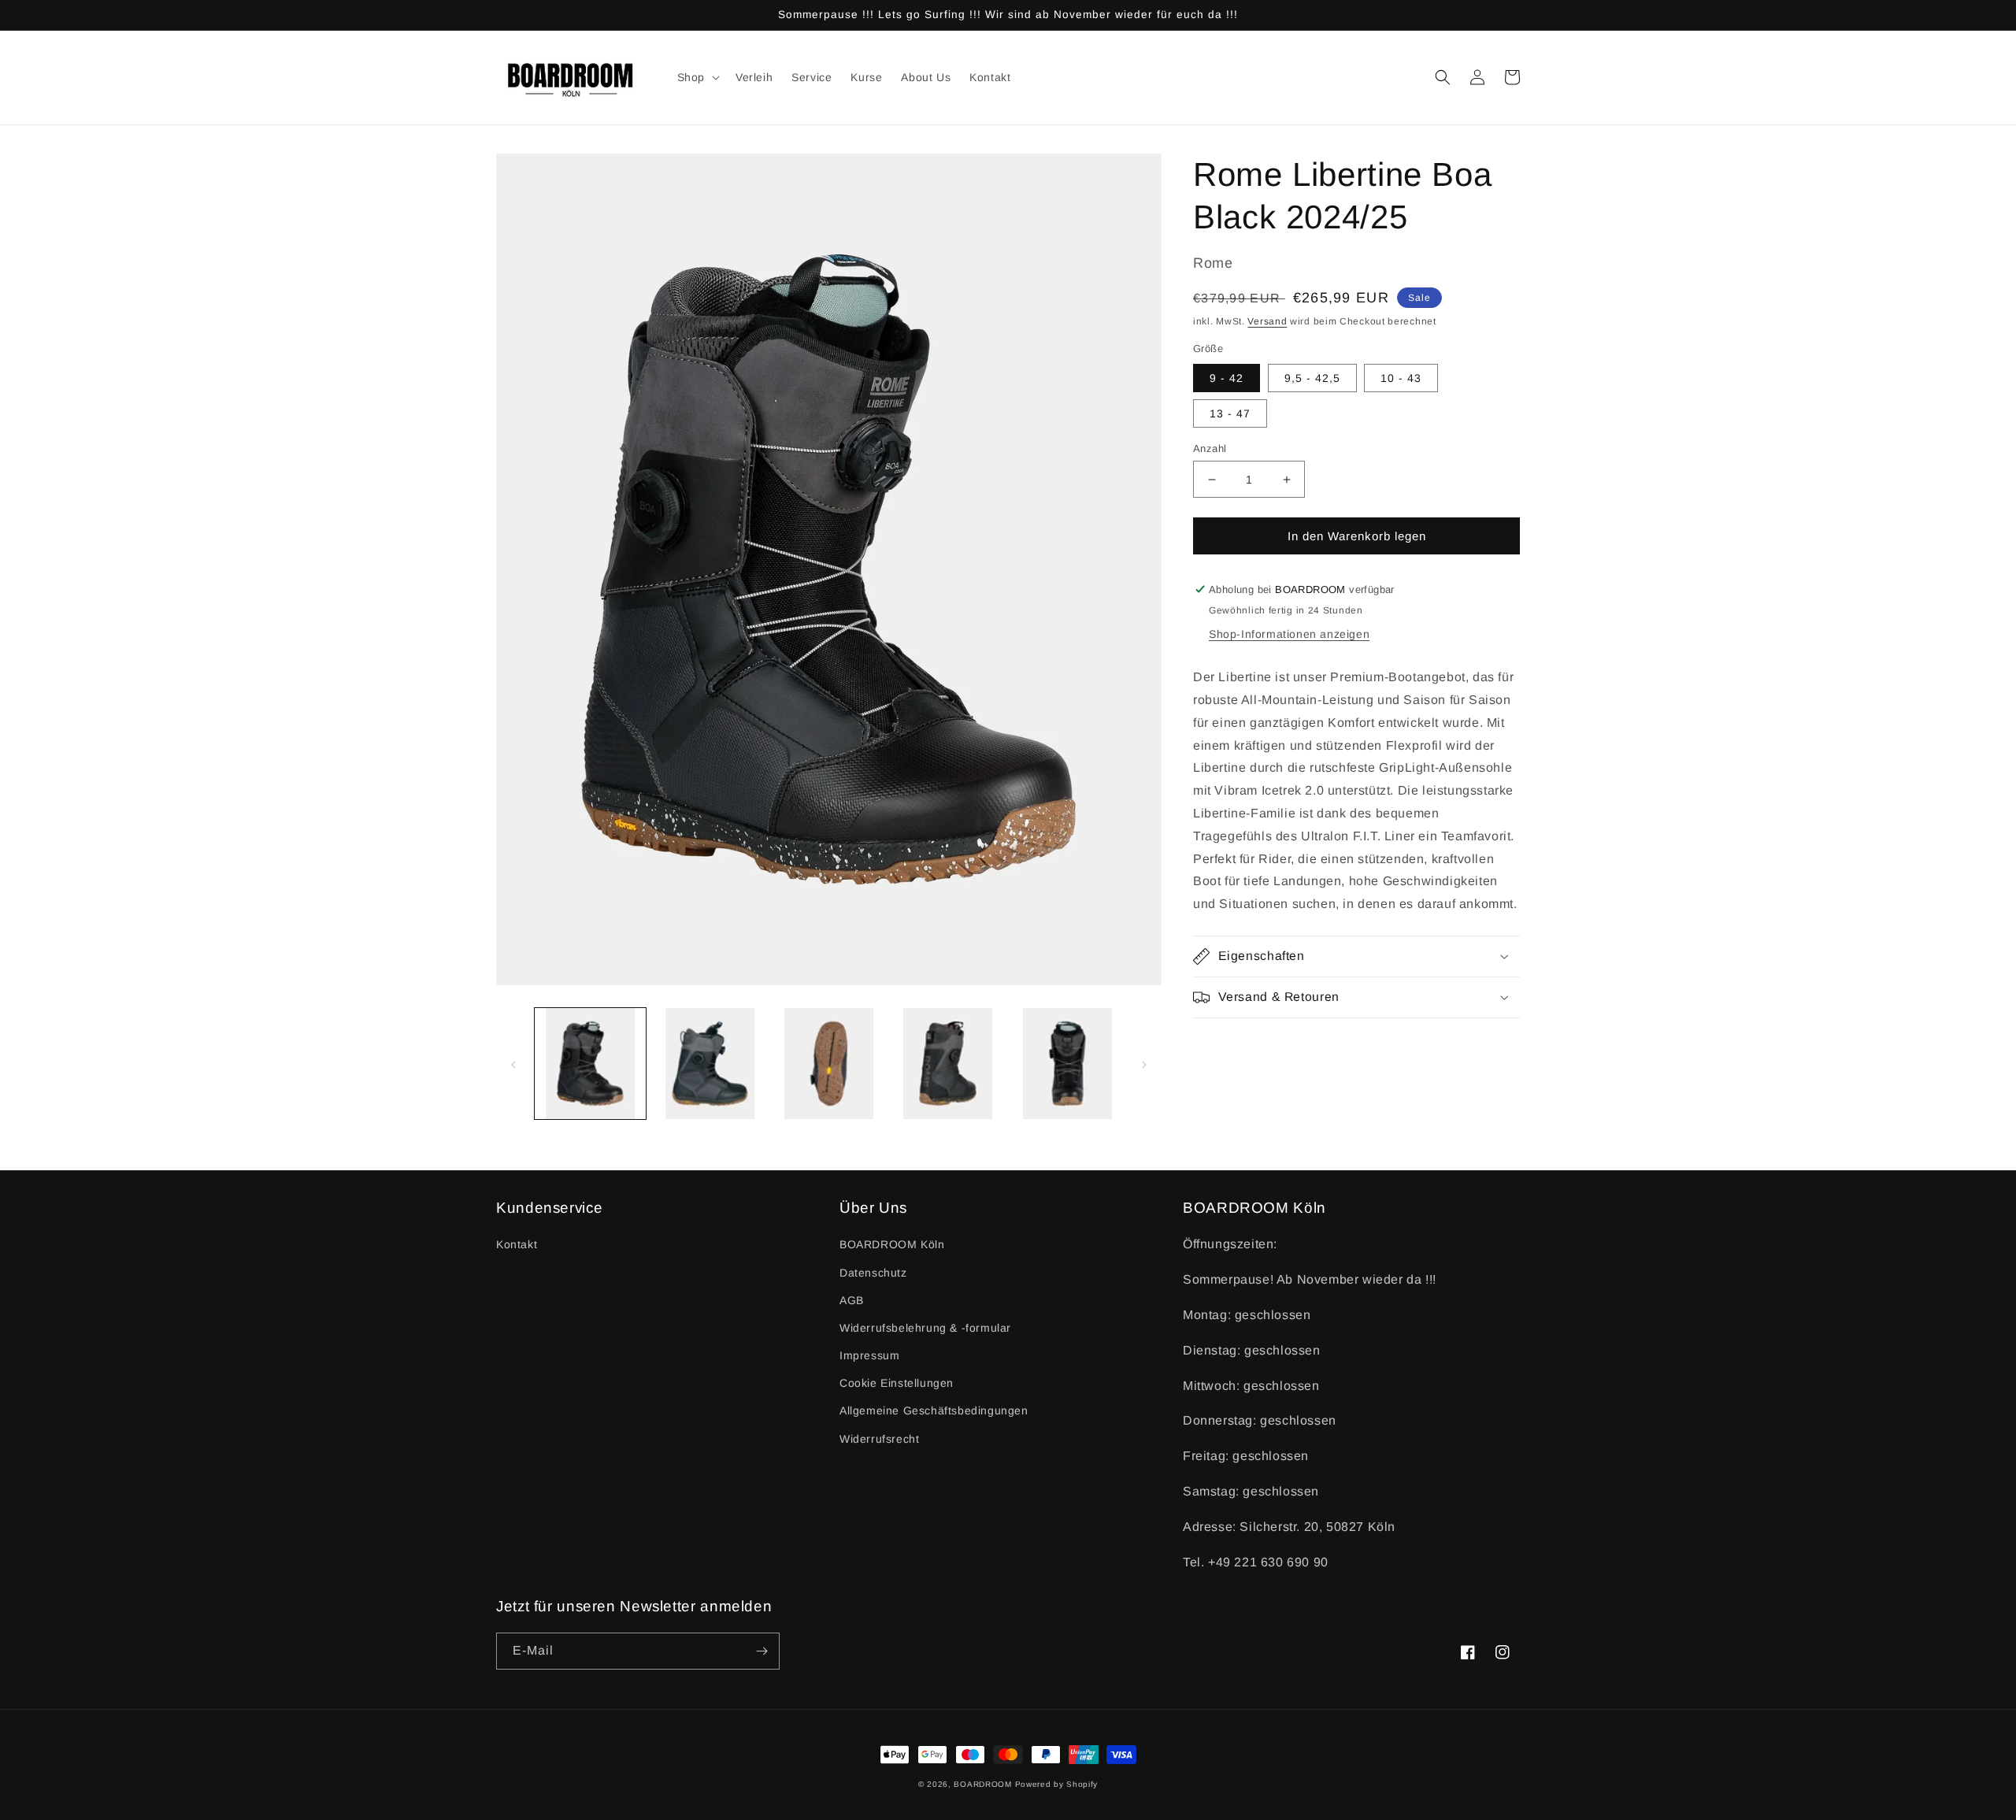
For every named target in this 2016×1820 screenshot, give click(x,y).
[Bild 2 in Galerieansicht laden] (709, 1064)
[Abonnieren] (762, 1651)
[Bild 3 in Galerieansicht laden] (829, 1064)
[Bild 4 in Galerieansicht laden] (948, 1064)
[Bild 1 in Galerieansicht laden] (590, 1064)
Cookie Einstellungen (897, 1383)
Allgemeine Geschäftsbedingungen (934, 1410)
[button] (697, 77)
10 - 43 (1401, 378)
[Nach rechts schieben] (1144, 1063)
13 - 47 (1230, 413)
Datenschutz (873, 1273)
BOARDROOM (982, 1784)
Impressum (869, 1355)
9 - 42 (1227, 378)
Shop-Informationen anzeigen (1289, 634)
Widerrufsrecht (879, 1439)
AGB (852, 1300)
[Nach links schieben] (513, 1063)
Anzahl (1210, 449)
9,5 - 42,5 (1312, 378)
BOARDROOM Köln (892, 1244)
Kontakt (517, 1244)
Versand (1267, 321)
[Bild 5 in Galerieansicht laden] (1067, 1064)
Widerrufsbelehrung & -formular (925, 1328)
